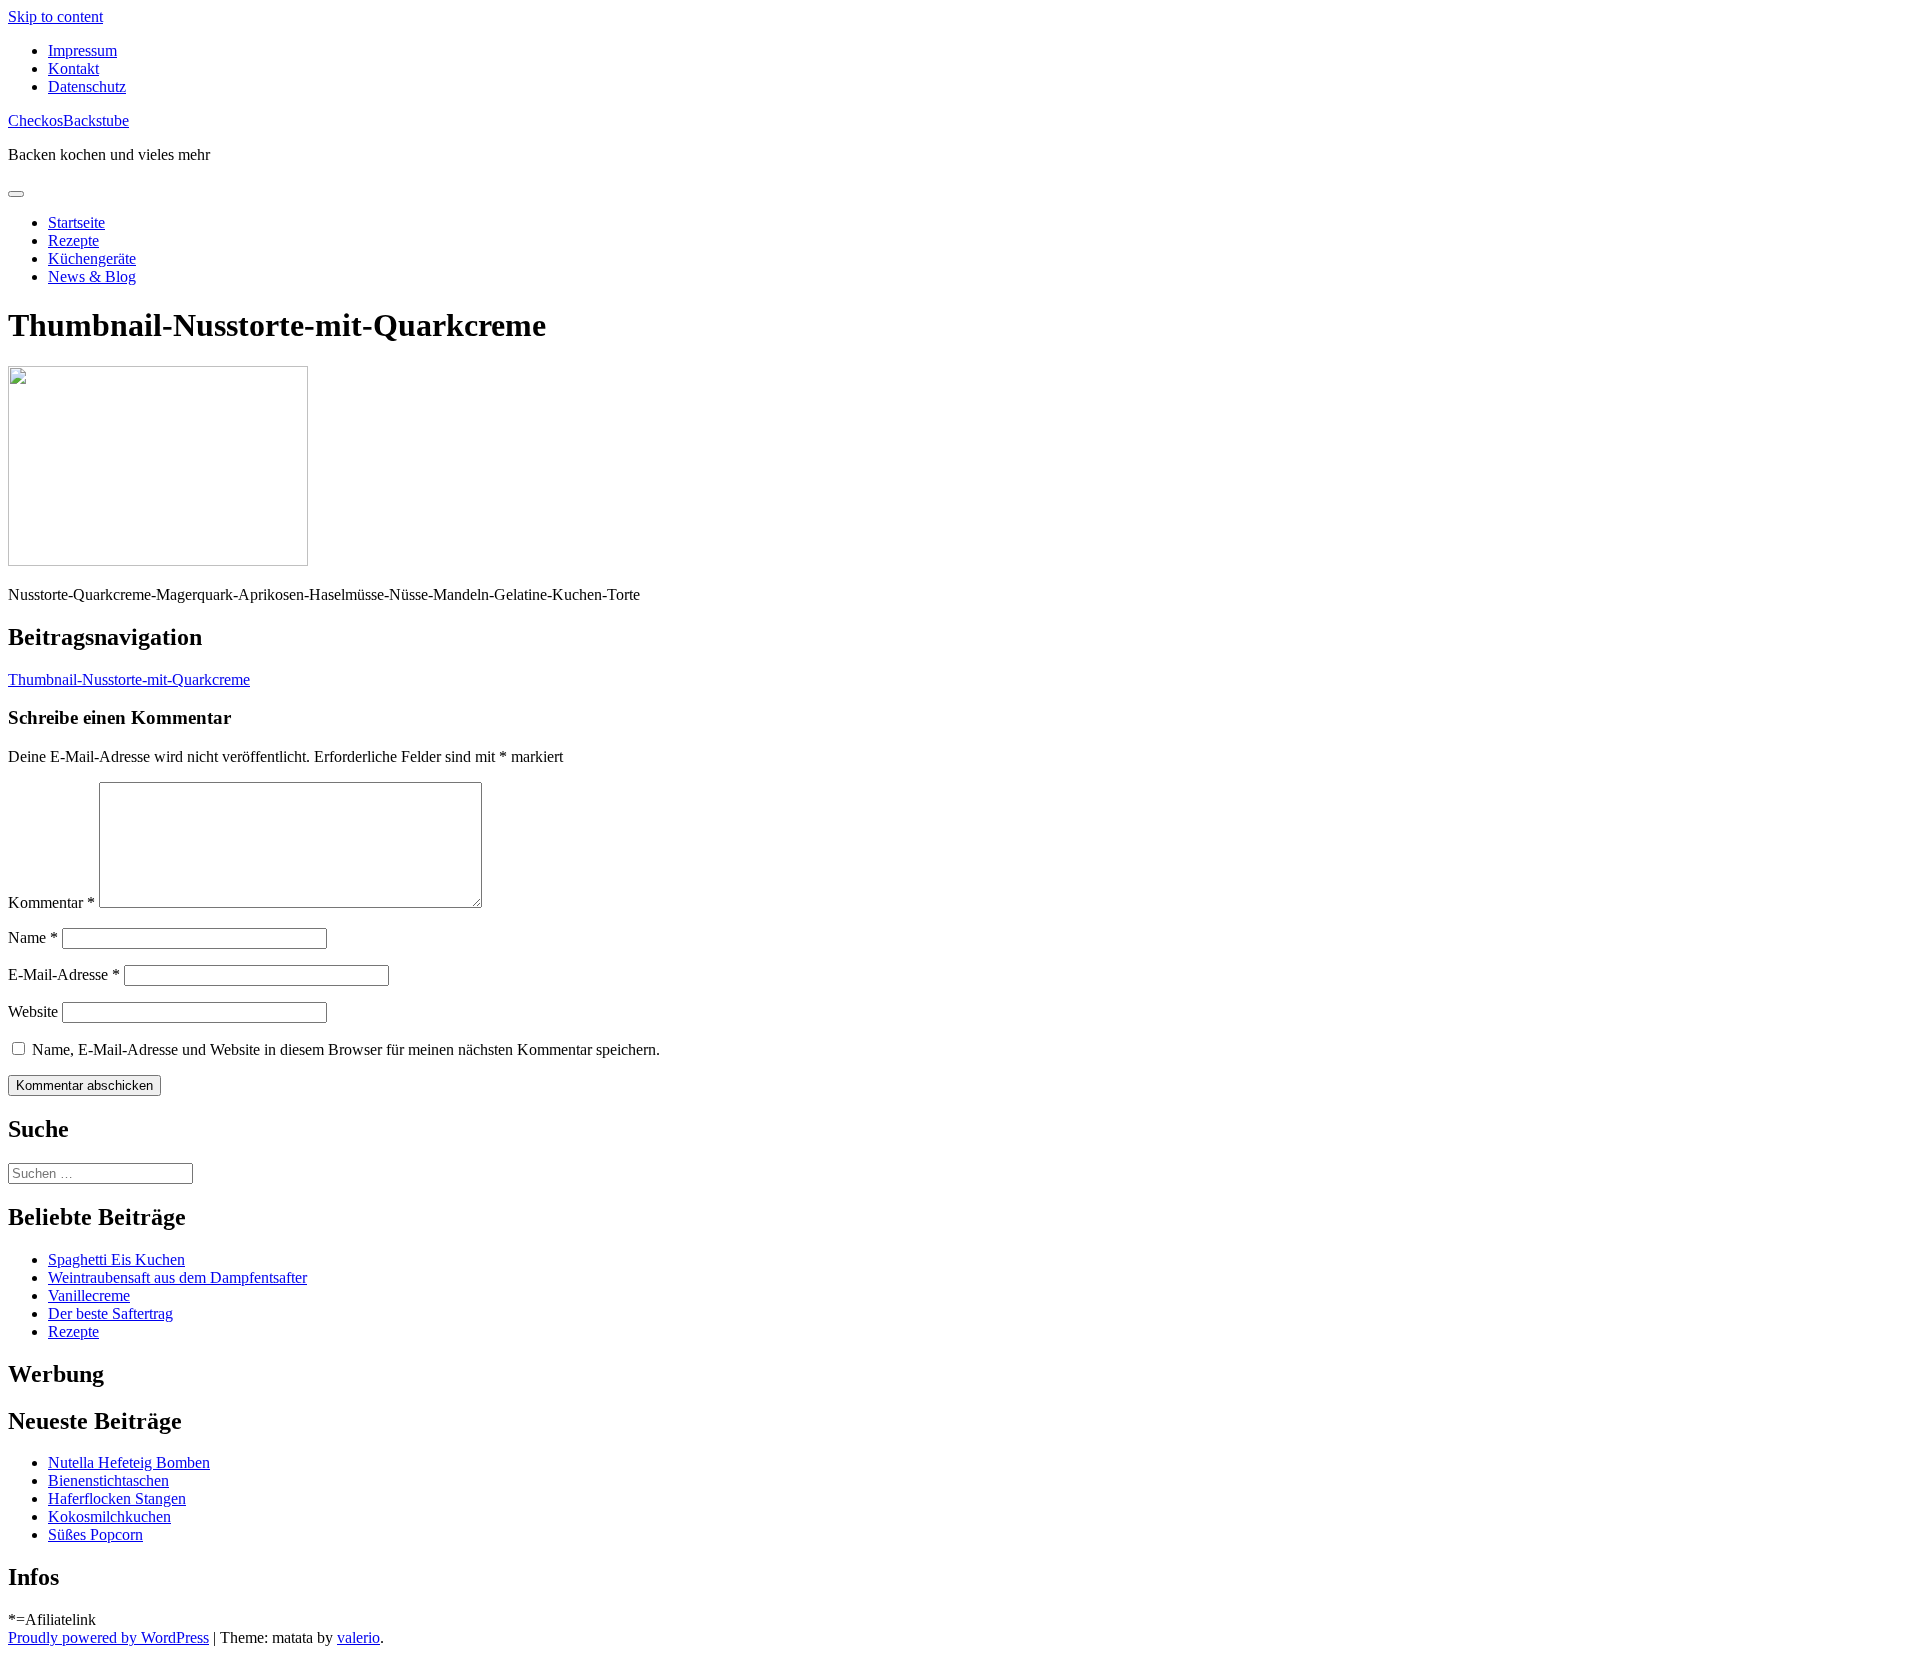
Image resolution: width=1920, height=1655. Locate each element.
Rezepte (73, 240)
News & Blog (92, 276)
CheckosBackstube (68, 120)
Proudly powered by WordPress (108, 1637)
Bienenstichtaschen (108, 1480)
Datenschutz (87, 86)
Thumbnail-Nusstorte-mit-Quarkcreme (129, 679)
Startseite (76, 222)
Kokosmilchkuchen (109, 1516)
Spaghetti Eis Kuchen (116, 1259)
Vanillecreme (89, 1295)
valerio (358, 1637)
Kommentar (51, 902)
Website (33, 1011)
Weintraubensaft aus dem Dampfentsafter (177, 1277)
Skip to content (55, 16)
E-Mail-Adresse (64, 974)
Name (33, 937)
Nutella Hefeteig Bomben (129, 1462)
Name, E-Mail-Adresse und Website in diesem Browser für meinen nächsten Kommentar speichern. (346, 1049)
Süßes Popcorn (95, 1534)
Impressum (82, 50)
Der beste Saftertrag (110, 1313)
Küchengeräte (92, 258)
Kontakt (73, 68)
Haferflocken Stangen (117, 1498)
